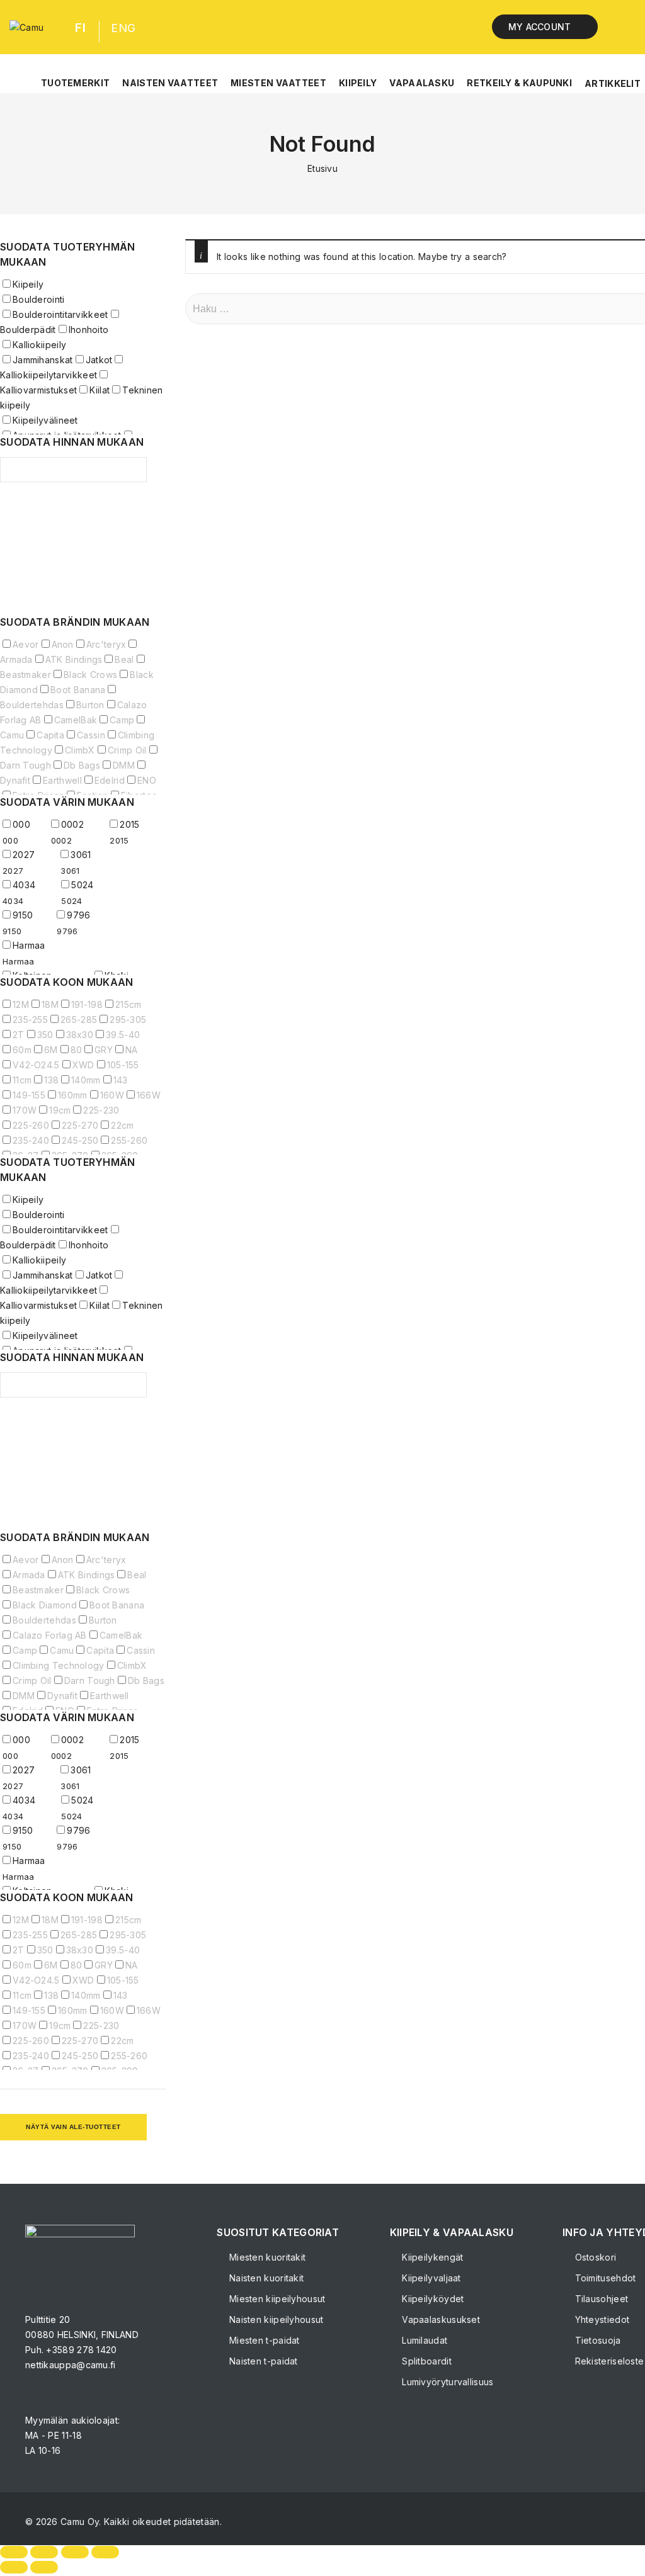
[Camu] (26, 27)
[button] (75, 76)
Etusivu (322, 168)
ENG (123, 28)
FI (80, 28)
